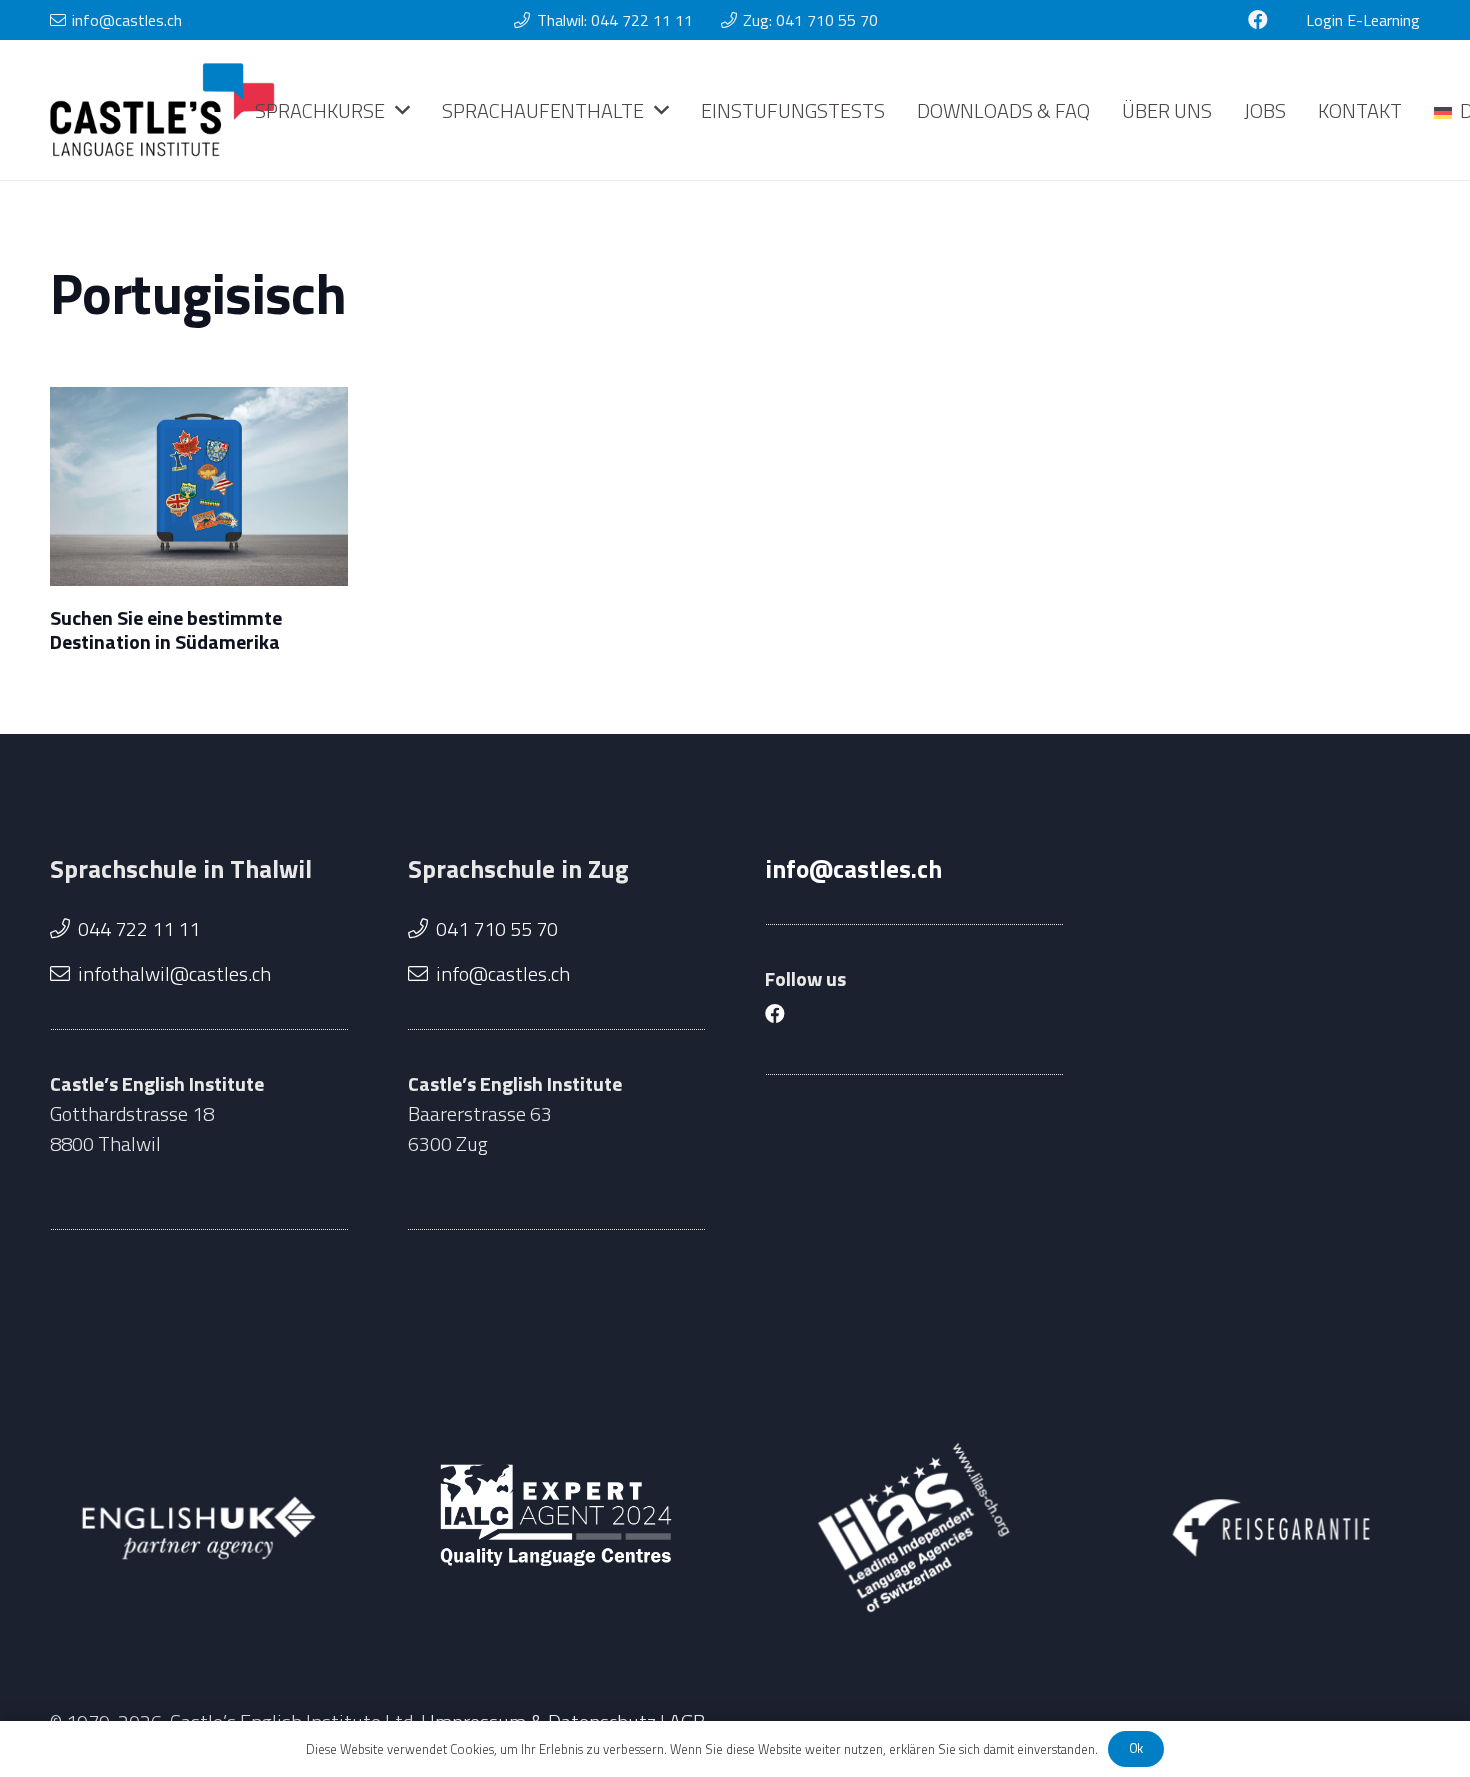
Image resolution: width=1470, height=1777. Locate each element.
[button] (402, 110)
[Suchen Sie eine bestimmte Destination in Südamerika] (199, 486)
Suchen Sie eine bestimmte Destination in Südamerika (166, 629)
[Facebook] (1258, 20)
